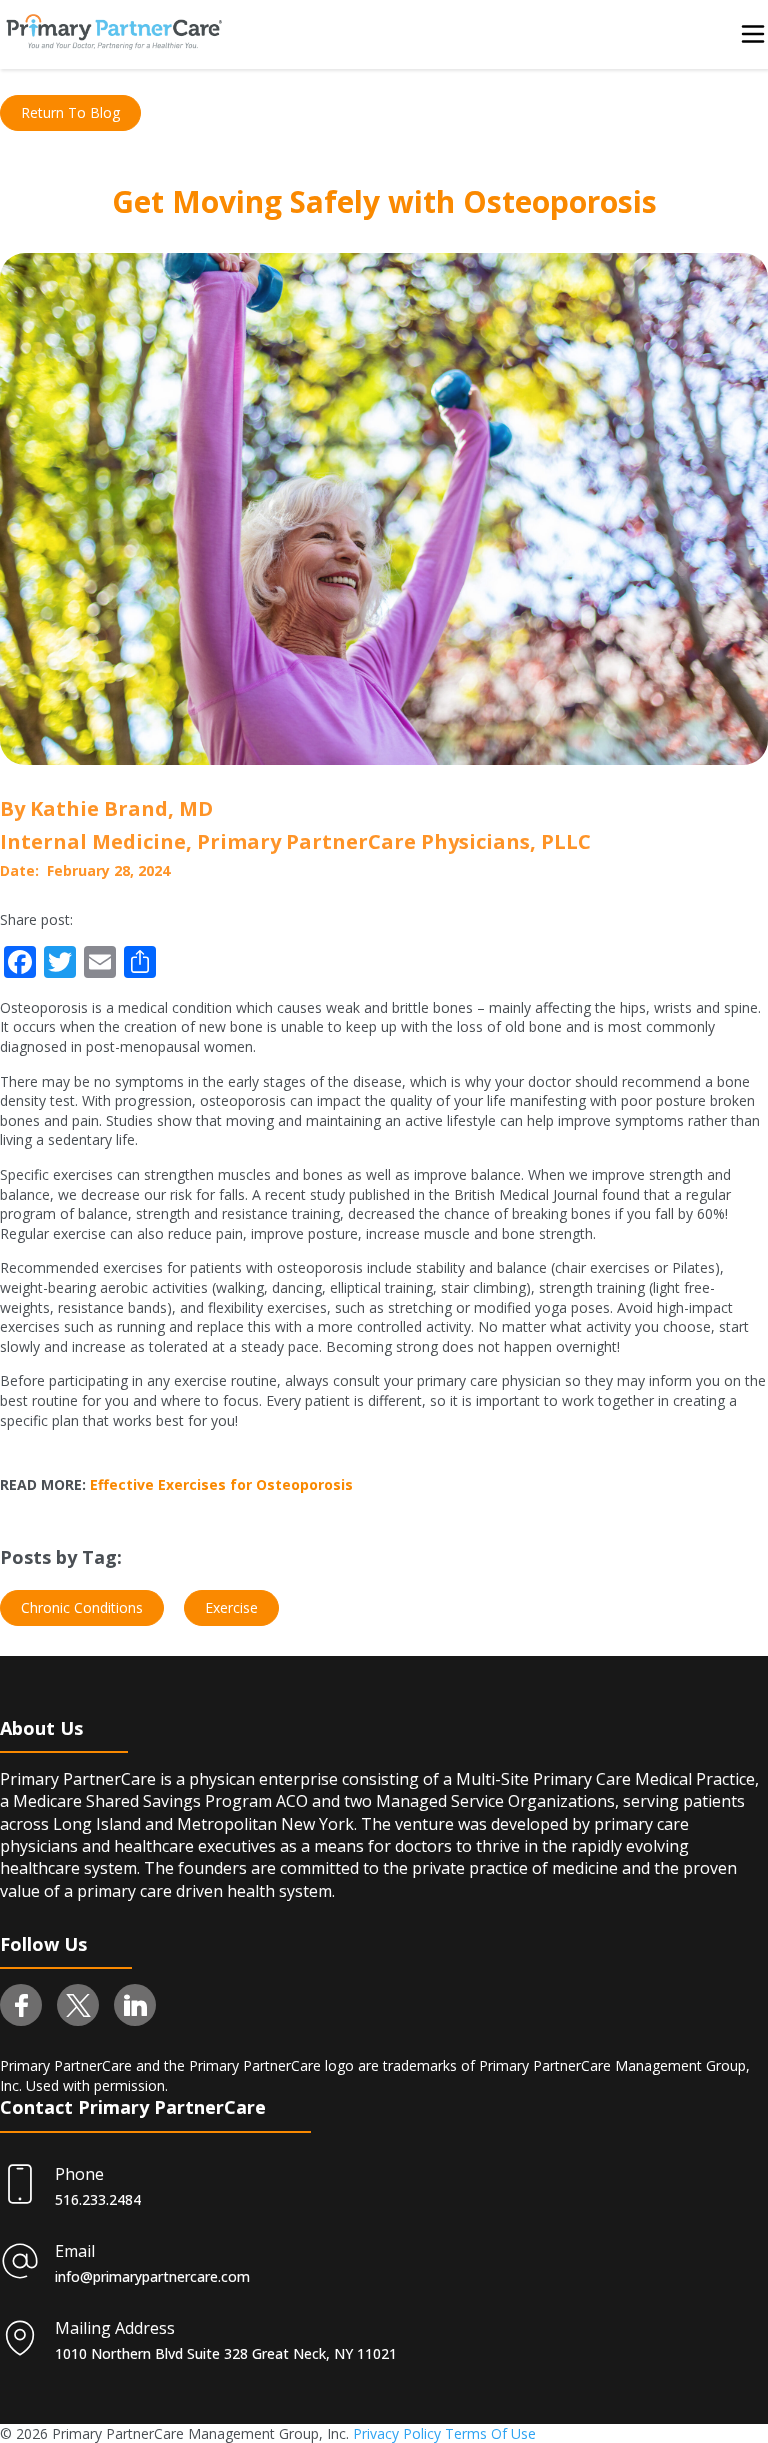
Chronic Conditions (82, 1607)
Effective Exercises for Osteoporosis (221, 1484)
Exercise (231, 1607)
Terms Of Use (490, 2433)
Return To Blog (70, 112)
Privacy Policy (397, 2433)
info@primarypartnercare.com (152, 2276)
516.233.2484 (98, 2199)
